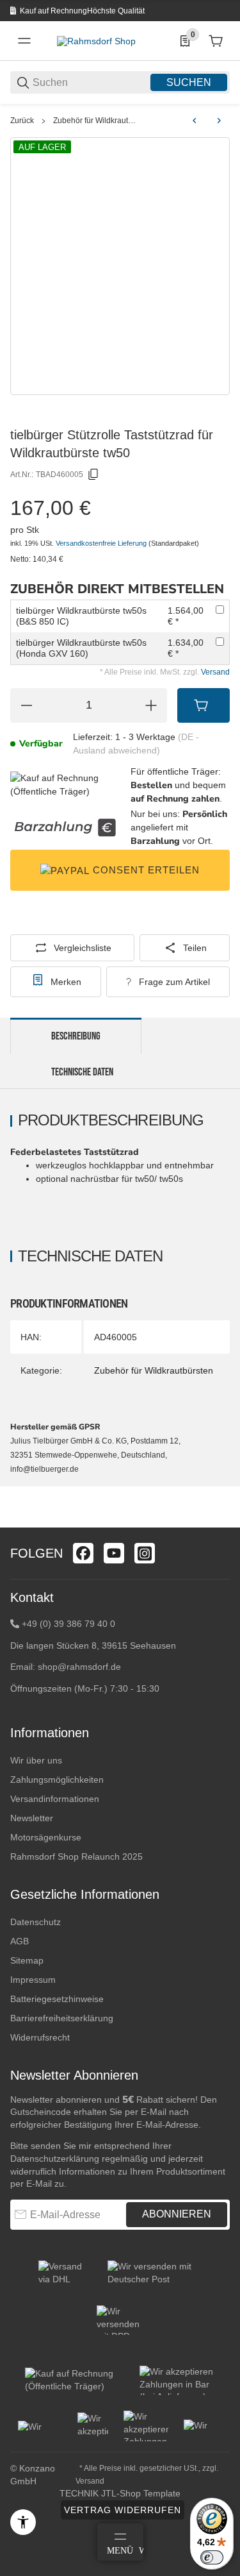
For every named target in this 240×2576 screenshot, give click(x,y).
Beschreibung (76, 1036)
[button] (220, 1522)
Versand (215, 672)
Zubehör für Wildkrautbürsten (96, 121)
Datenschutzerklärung (55, 2159)
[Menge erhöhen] (151, 705)
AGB (20, 1941)
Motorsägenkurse (46, 1837)
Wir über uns (36, 1760)
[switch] (212, 2557)
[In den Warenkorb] (204, 705)
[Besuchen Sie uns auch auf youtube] (114, 1553)
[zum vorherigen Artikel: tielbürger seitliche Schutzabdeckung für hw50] (195, 121)
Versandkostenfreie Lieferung (102, 543)
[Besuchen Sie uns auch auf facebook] (83, 1553)
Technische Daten (82, 1072)
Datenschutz (36, 1922)
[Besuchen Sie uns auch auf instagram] (145, 1553)
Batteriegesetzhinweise (57, 1999)
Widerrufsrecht (40, 2037)
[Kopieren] (93, 475)
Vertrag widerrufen (123, 2510)
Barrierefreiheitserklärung (62, 2018)
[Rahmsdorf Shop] (96, 40)
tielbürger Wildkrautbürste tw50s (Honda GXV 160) (81, 648)
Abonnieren (177, 2214)
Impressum (33, 1980)
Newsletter (32, 1818)
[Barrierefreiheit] (23, 2522)
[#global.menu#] (24, 41)
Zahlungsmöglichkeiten (57, 1780)
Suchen (189, 82)
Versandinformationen (55, 1799)
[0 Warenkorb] (216, 41)
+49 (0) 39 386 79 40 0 (68, 1624)
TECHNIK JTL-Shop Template (120, 2493)
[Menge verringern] (26, 705)
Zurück (22, 121)
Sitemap (27, 1960)
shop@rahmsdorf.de (79, 1667)
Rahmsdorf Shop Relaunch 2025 (76, 1856)
